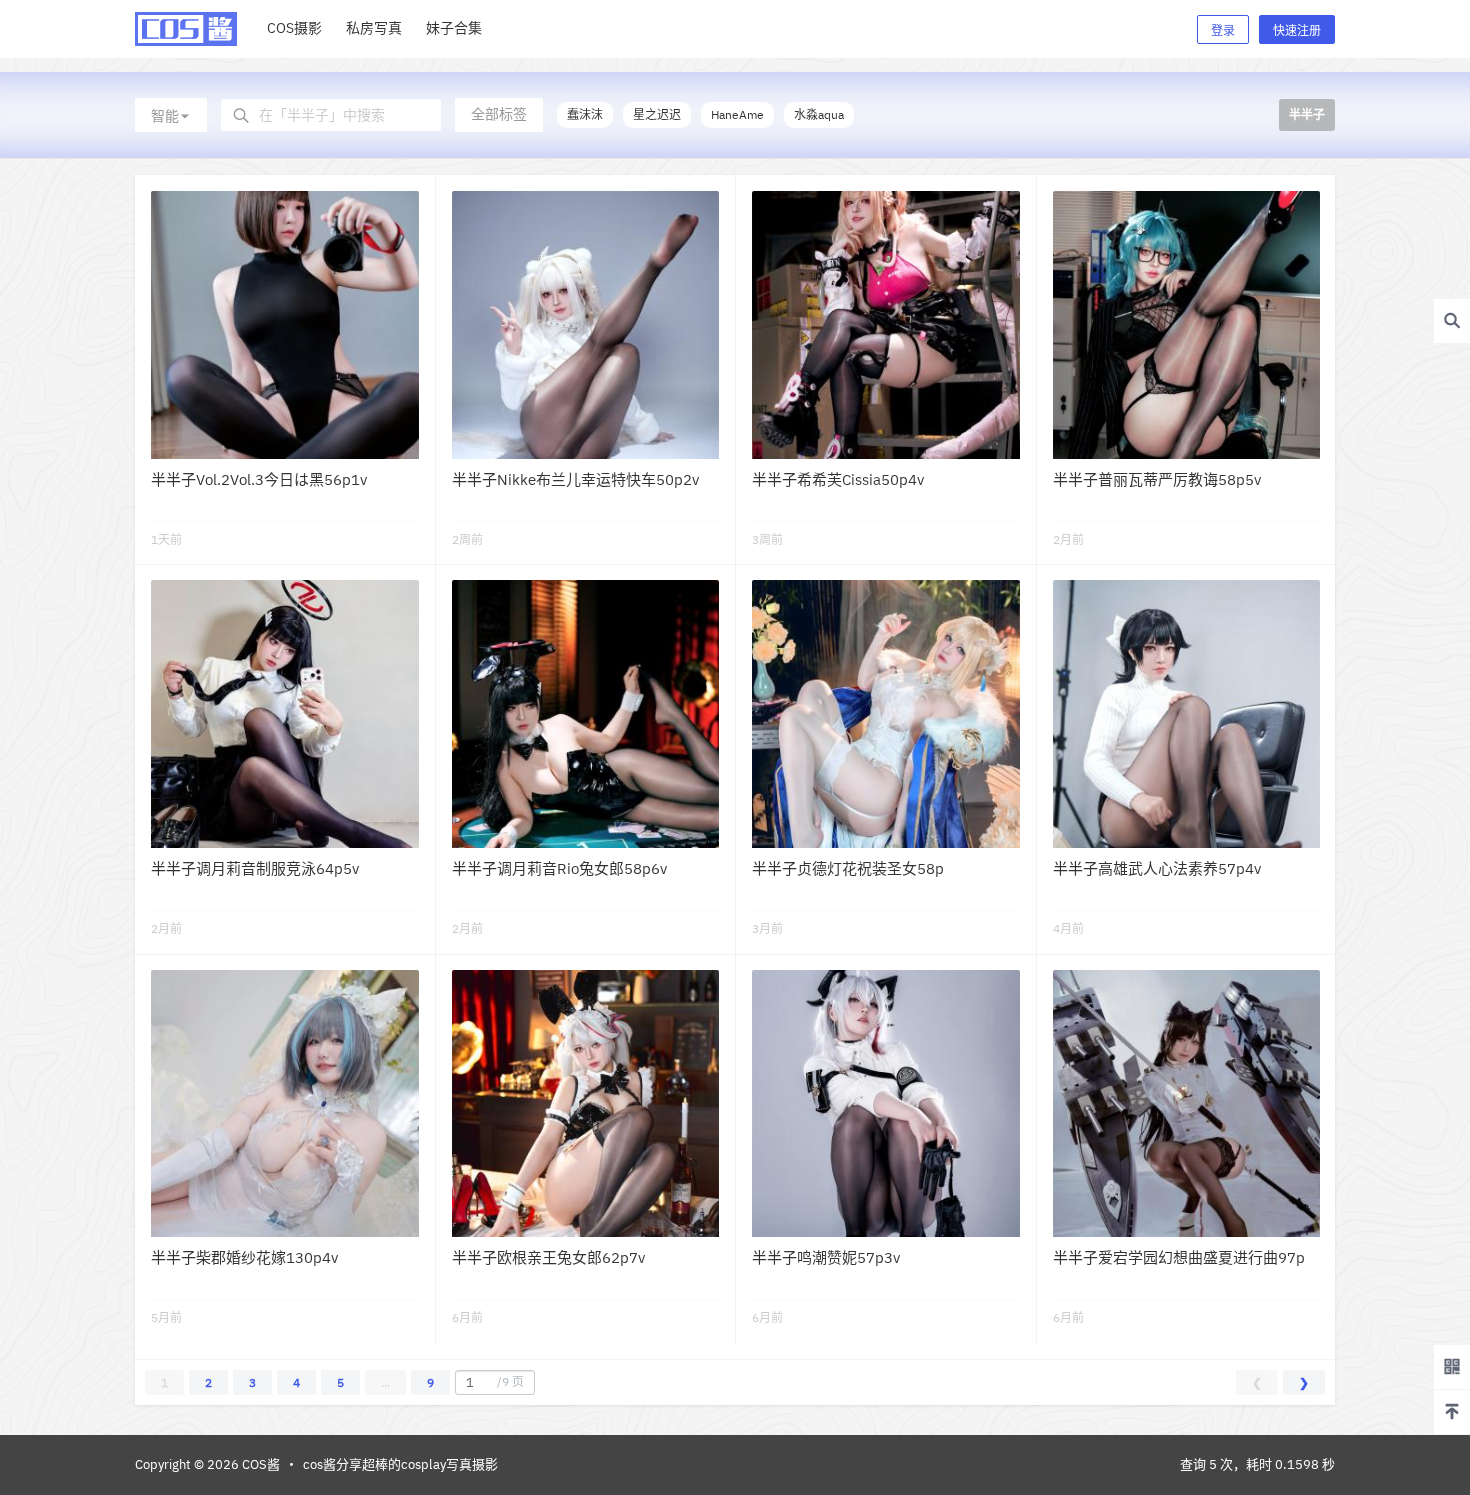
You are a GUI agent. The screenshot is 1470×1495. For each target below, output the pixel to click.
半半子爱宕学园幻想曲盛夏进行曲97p (1179, 1257)
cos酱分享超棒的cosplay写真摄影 (400, 1464)
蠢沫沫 (585, 114)
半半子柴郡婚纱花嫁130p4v (244, 1257)
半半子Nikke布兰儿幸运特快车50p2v (575, 479)
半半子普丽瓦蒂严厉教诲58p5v (1157, 479)
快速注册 (1297, 30)
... (385, 1382)
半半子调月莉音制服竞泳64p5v (255, 868)
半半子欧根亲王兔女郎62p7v (548, 1257)
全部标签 (499, 114)
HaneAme (737, 114)
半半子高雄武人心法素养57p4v (1157, 868)
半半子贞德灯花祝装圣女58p (848, 868)
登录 (1223, 30)
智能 (165, 116)
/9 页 (510, 1381)
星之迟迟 (657, 114)
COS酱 (259, 1464)
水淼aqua (819, 114)
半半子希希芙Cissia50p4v (838, 479)
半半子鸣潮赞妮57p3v (826, 1257)
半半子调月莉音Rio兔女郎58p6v (559, 868)
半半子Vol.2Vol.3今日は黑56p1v (259, 479)
